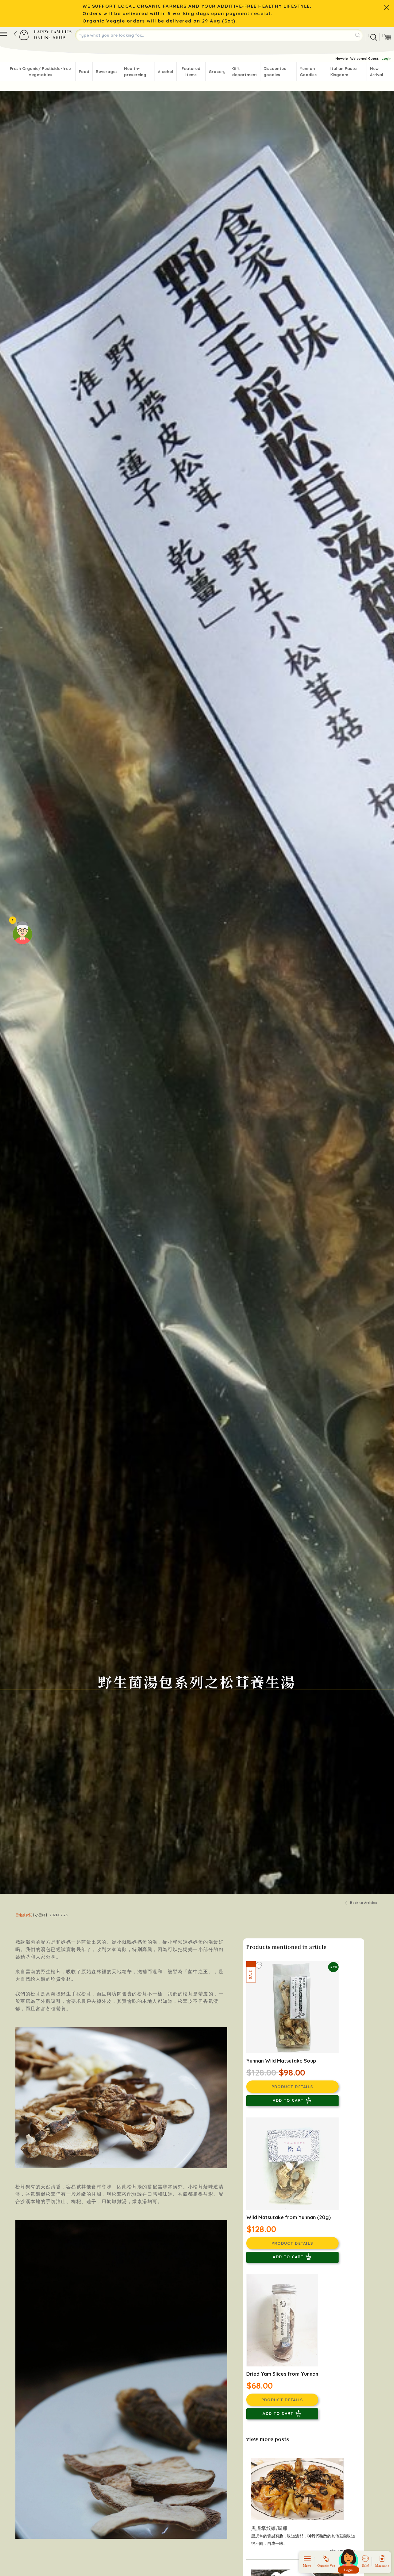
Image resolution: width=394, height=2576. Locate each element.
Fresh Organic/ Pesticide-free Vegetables (40, 71)
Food (84, 71)
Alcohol (166, 71)
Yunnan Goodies (308, 71)
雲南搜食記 (24, 1915)
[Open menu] (3, 34)
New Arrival (377, 71)
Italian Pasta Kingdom (344, 71)
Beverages (107, 71)
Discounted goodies (275, 71)
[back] (15, 34)
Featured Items (191, 71)
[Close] (387, 7)
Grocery (217, 71)
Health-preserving (135, 71)
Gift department (245, 71)
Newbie (342, 59)
